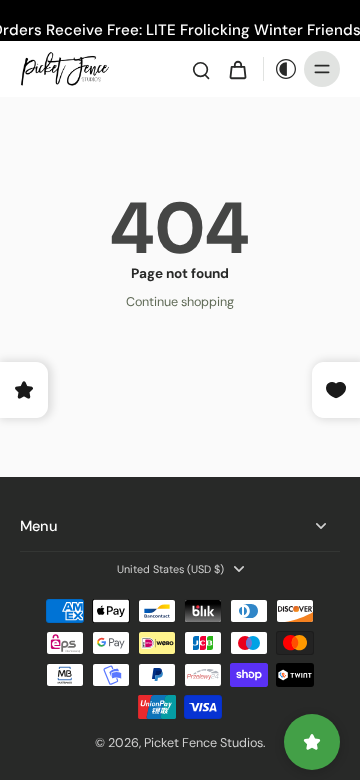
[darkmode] (281, 69)
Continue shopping (180, 302)
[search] (201, 69)
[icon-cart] (237, 69)
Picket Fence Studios (203, 743)
